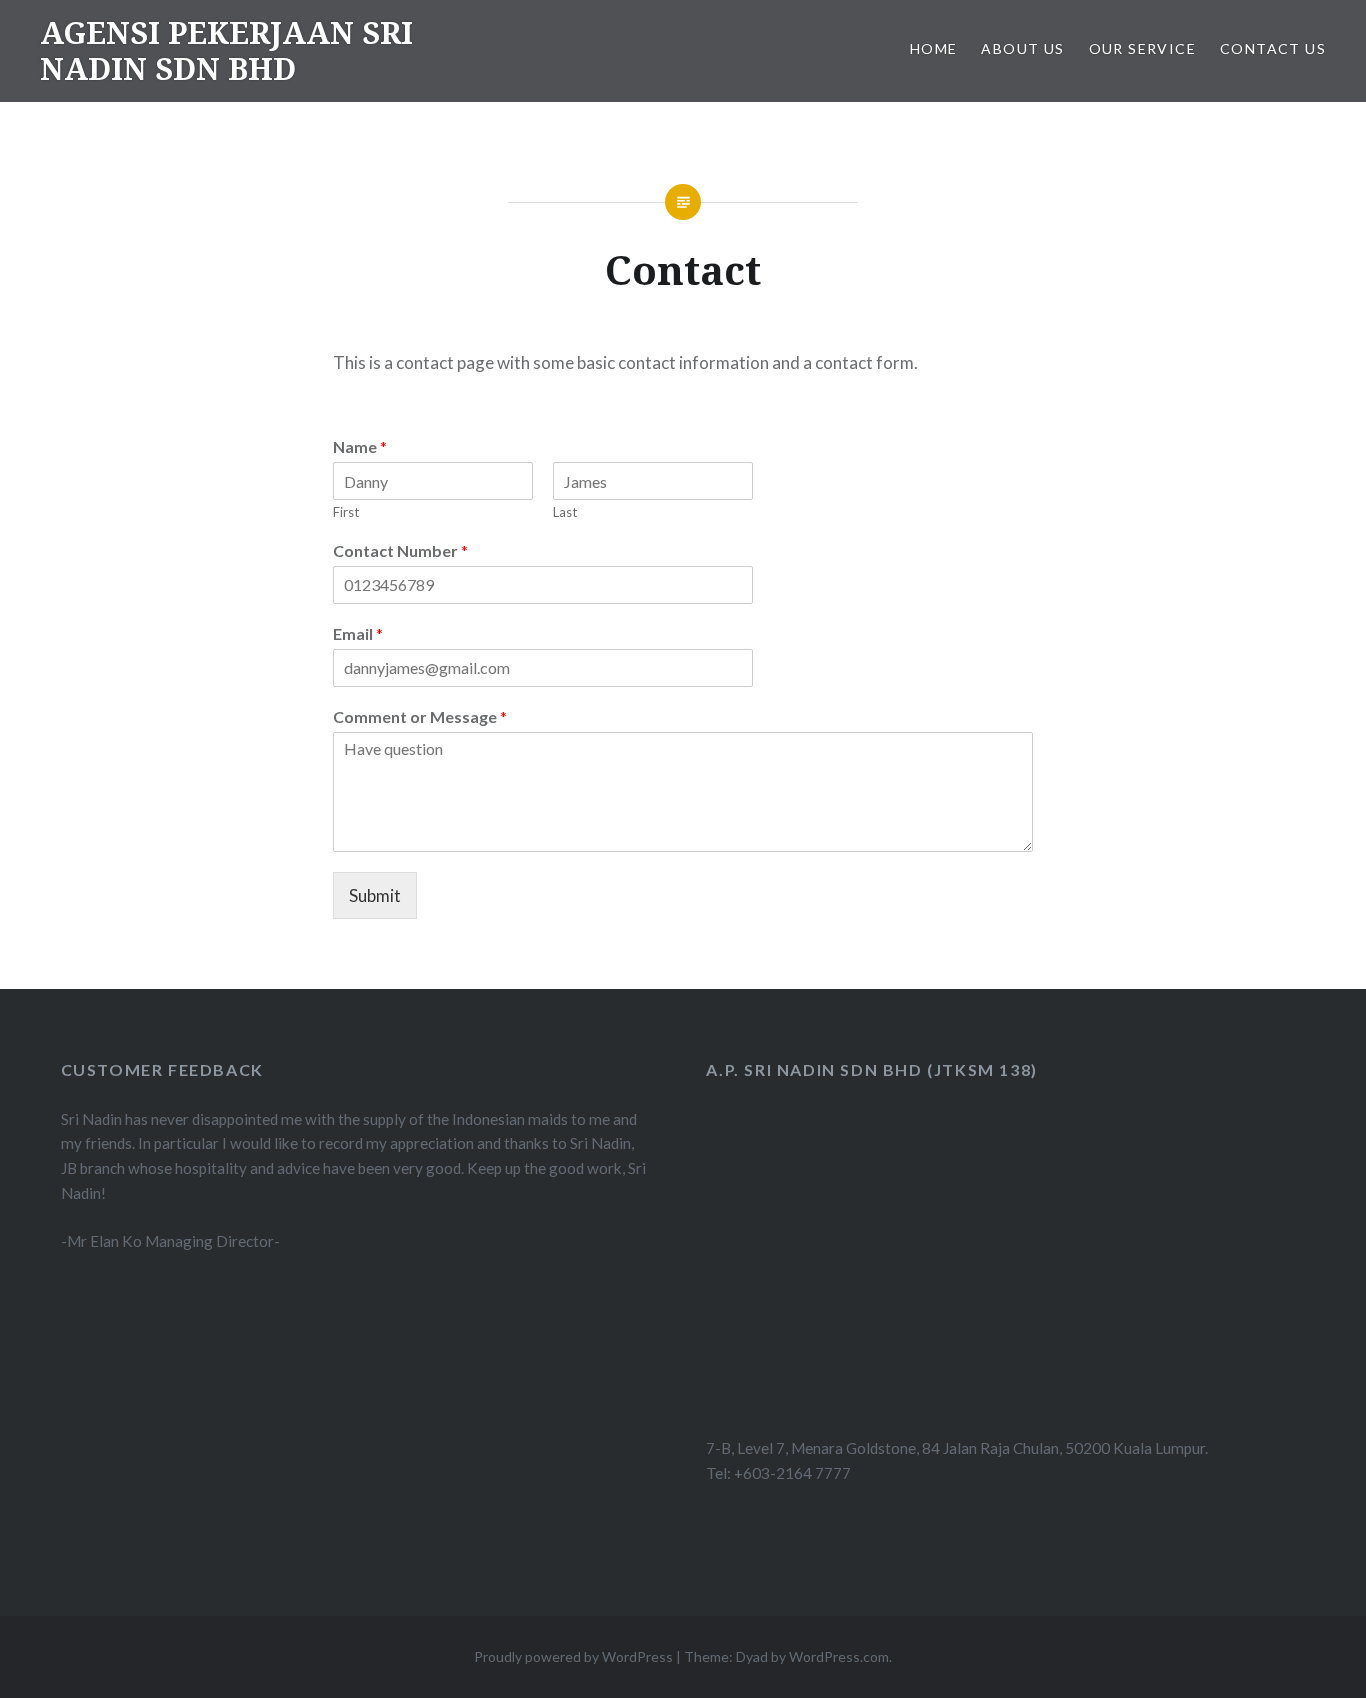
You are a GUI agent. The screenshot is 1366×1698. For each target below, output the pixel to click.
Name (360, 446)
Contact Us (1273, 48)
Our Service (1142, 48)
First (346, 512)
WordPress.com (839, 1656)
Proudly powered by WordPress (573, 1656)
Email (358, 633)
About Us (1022, 48)
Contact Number (400, 550)
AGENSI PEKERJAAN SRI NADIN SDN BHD (226, 50)
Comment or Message (420, 716)
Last (565, 512)
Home (934, 48)
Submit (375, 895)
